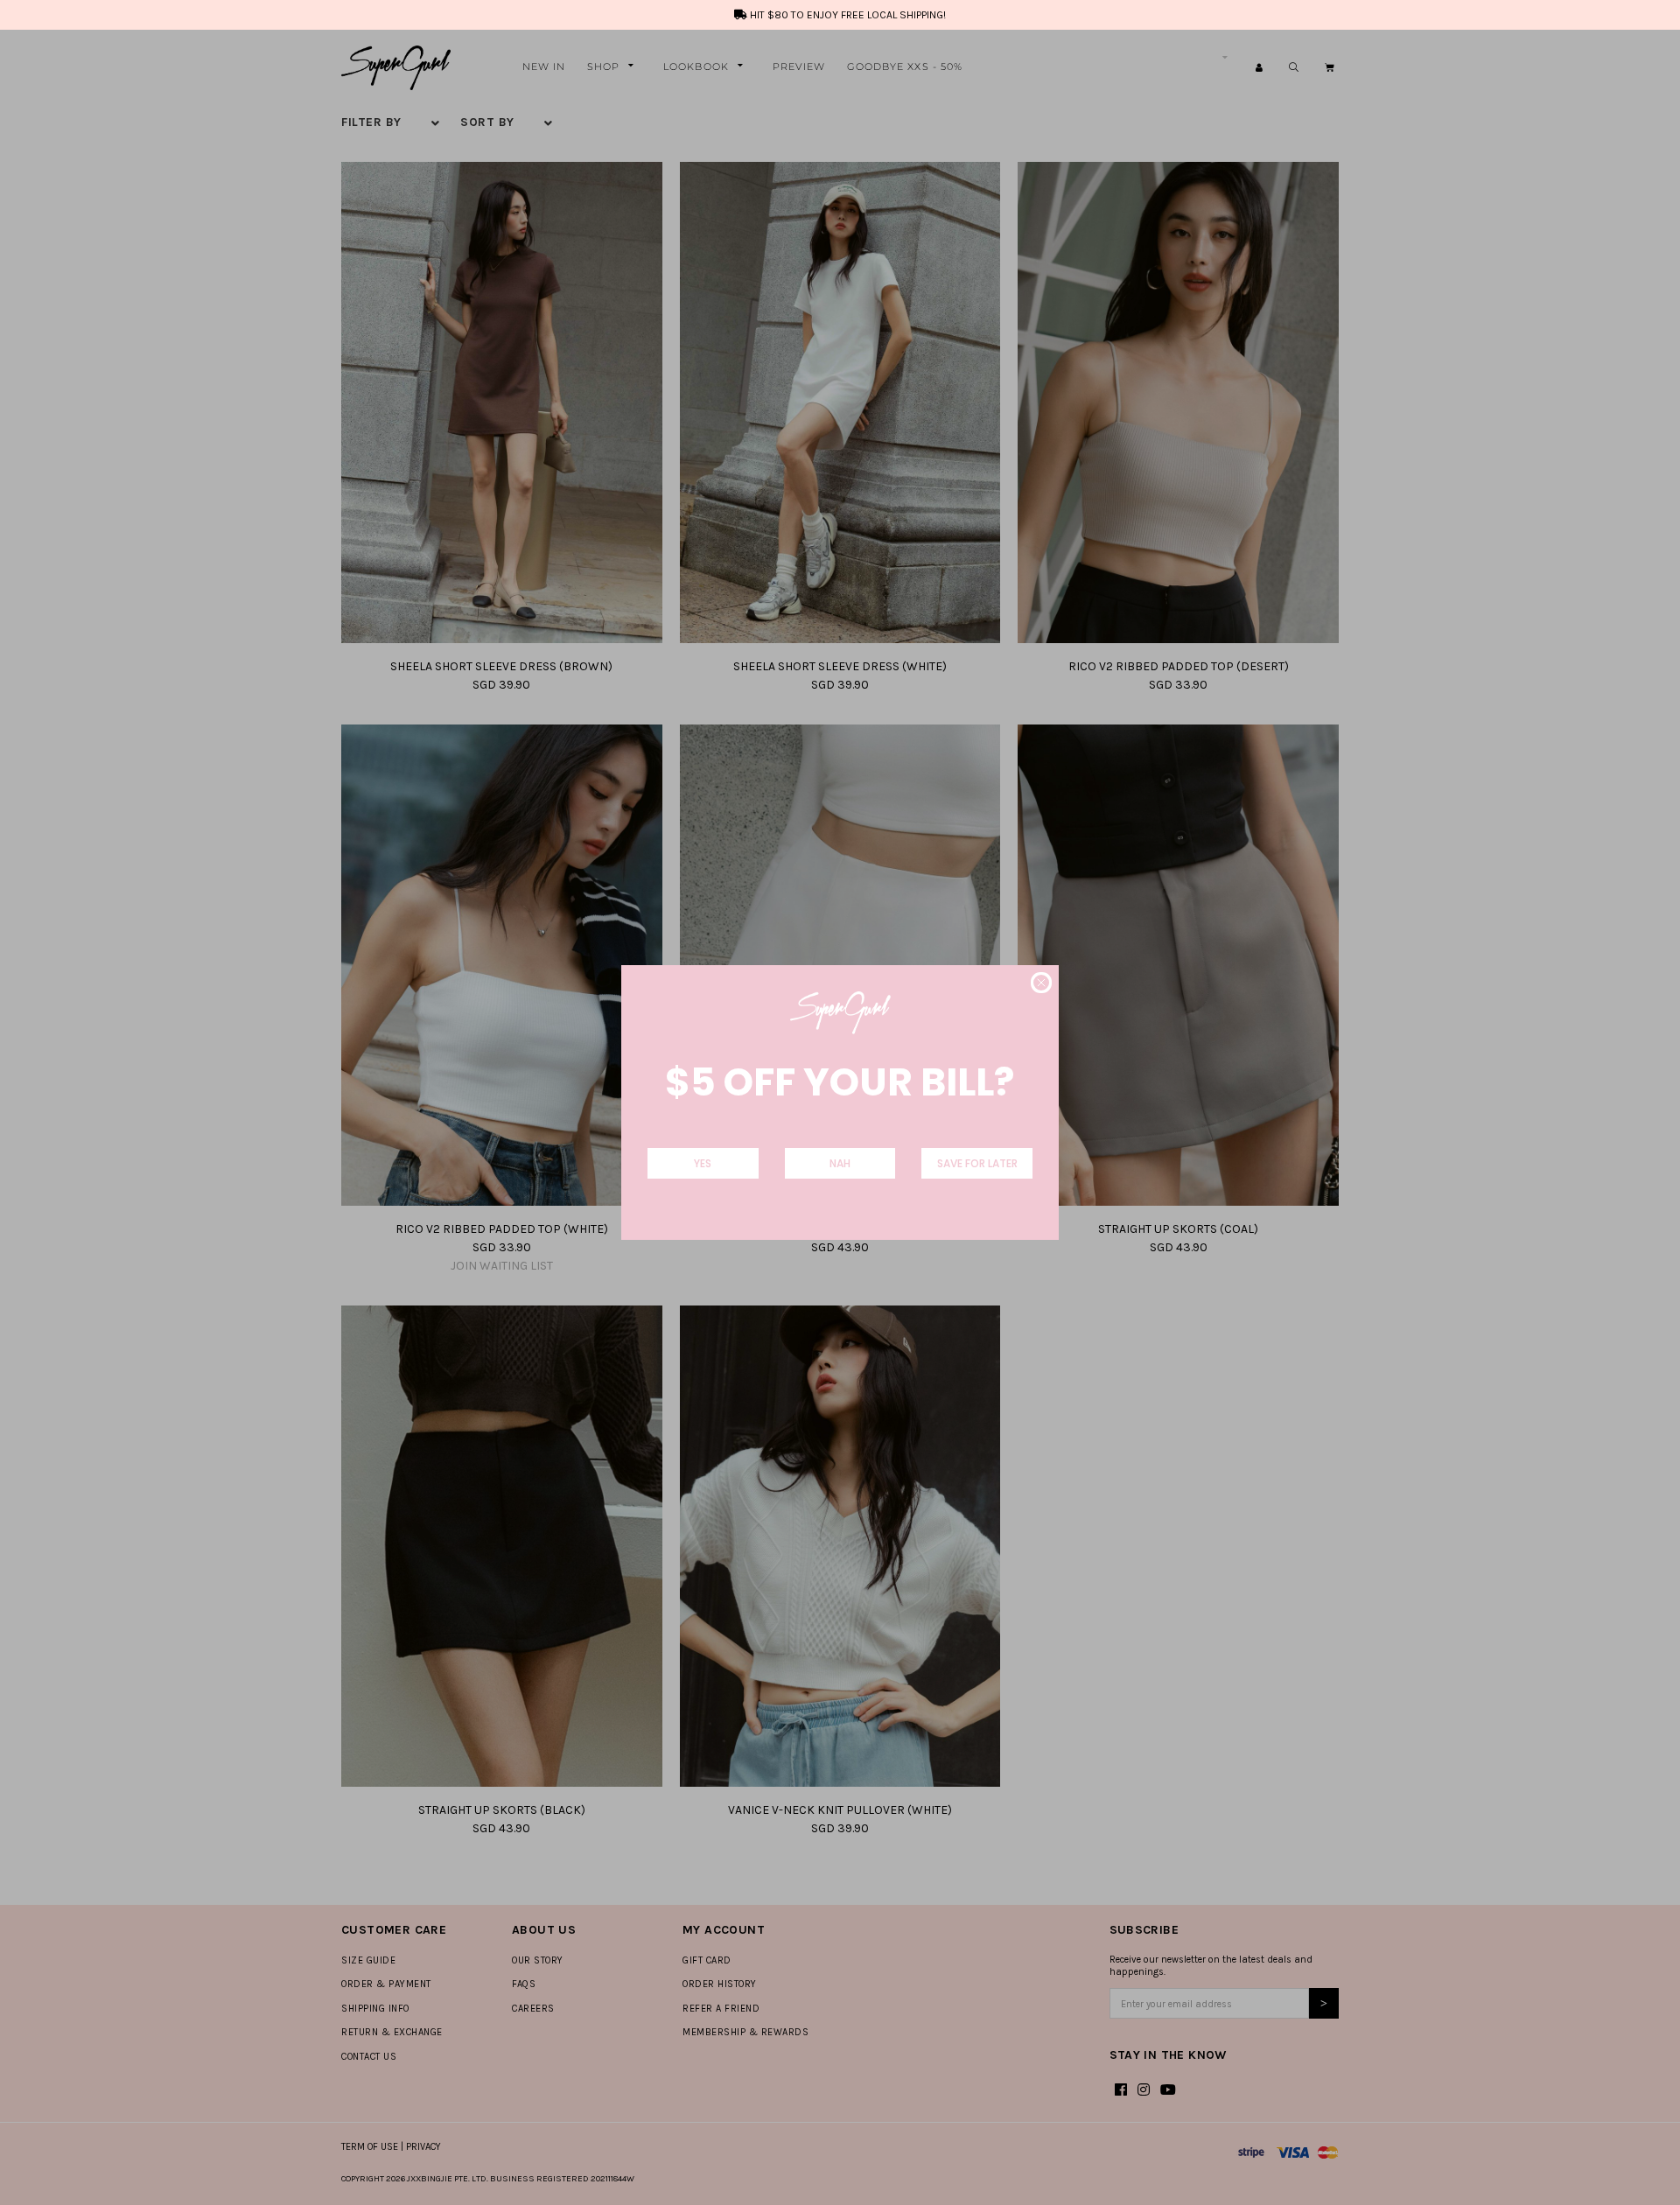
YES (703, 1163)
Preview (799, 66)
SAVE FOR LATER (977, 1163)
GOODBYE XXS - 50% (905, 66)
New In (544, 66)
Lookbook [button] (696, 66)
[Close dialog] (1041, 983)
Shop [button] (603, 66)
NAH (840, 1163)
